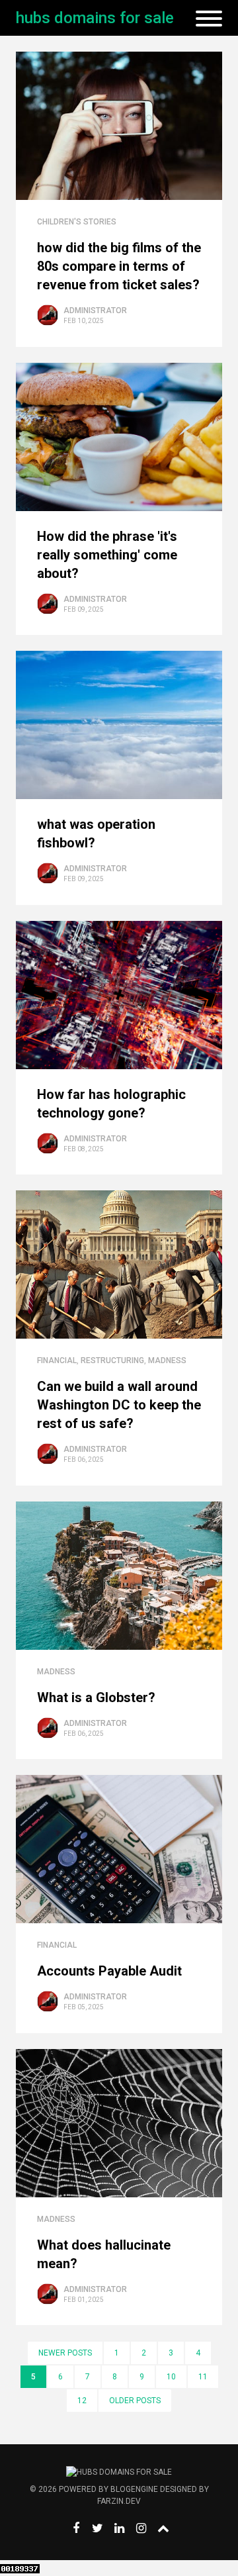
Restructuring (112, 1360)
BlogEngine (134, 2489)
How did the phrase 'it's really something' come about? (107, 555)
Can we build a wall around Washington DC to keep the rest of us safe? (119, 1405)
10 (171, 2377)
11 (203, 2377)
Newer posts (65, 2353)
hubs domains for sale (95, 18)
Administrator (95, 310)
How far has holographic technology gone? (111, 1104)
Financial (57, 1360)
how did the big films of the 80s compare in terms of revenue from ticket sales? (119, 266)
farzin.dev (119, 2501)
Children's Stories (77, 222)
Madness (167, 1360)
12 (82, 2401)
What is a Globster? (96, 1697)
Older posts (135, 2401)
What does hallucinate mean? (104, 2254)
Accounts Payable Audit (109, 1971)
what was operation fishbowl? (96, 834)
